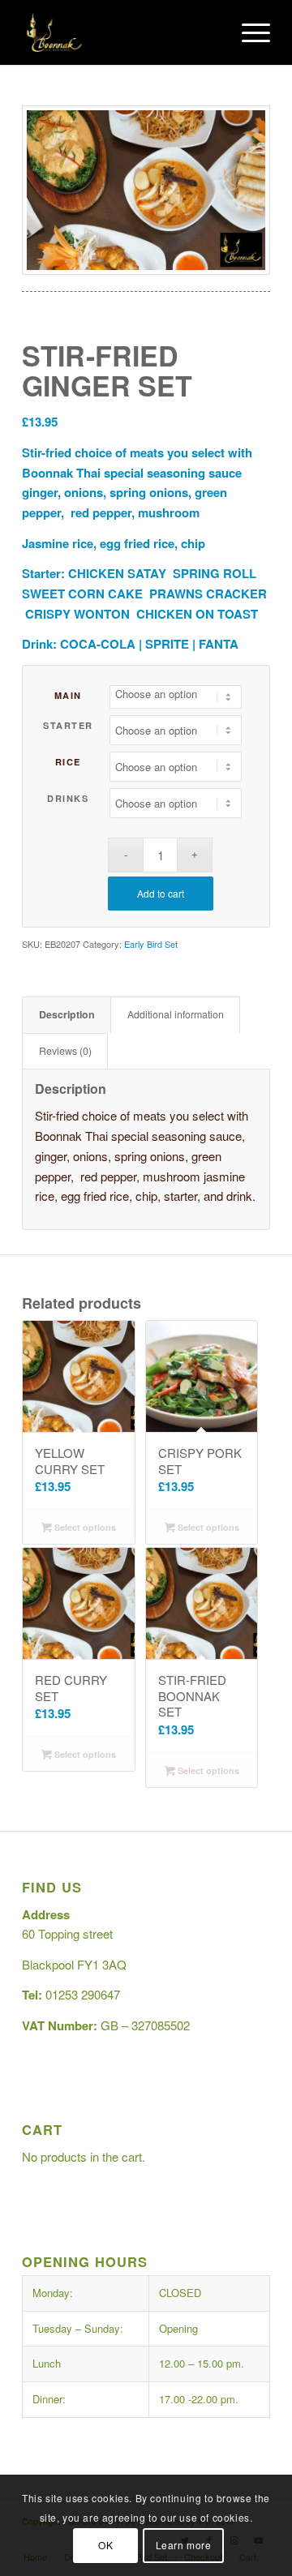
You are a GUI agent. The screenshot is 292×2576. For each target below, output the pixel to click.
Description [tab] (67, 1014)
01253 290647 (83, 1994)
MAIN (68, 695)
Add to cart (161, 893)
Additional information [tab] (176, 1014)
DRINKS (68, 798)
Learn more (184, 2545)
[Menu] (248, 32)
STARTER (68, 725)
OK (105, 2545)
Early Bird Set (151, 944)
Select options (84, 1527)
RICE (68, 762)
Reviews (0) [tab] (65, 1051)
